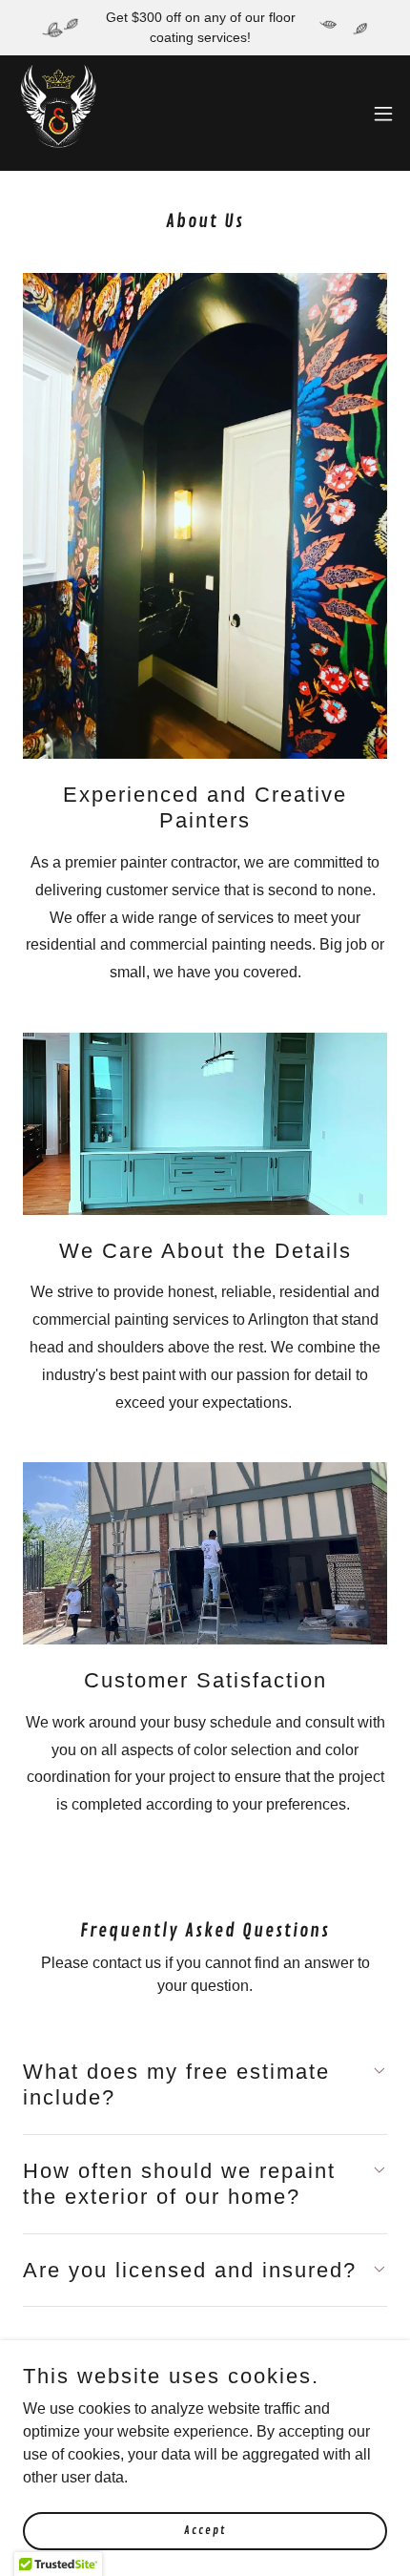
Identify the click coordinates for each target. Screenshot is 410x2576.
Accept (205, 2531)
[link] (59, 113)
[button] (383, 114)
